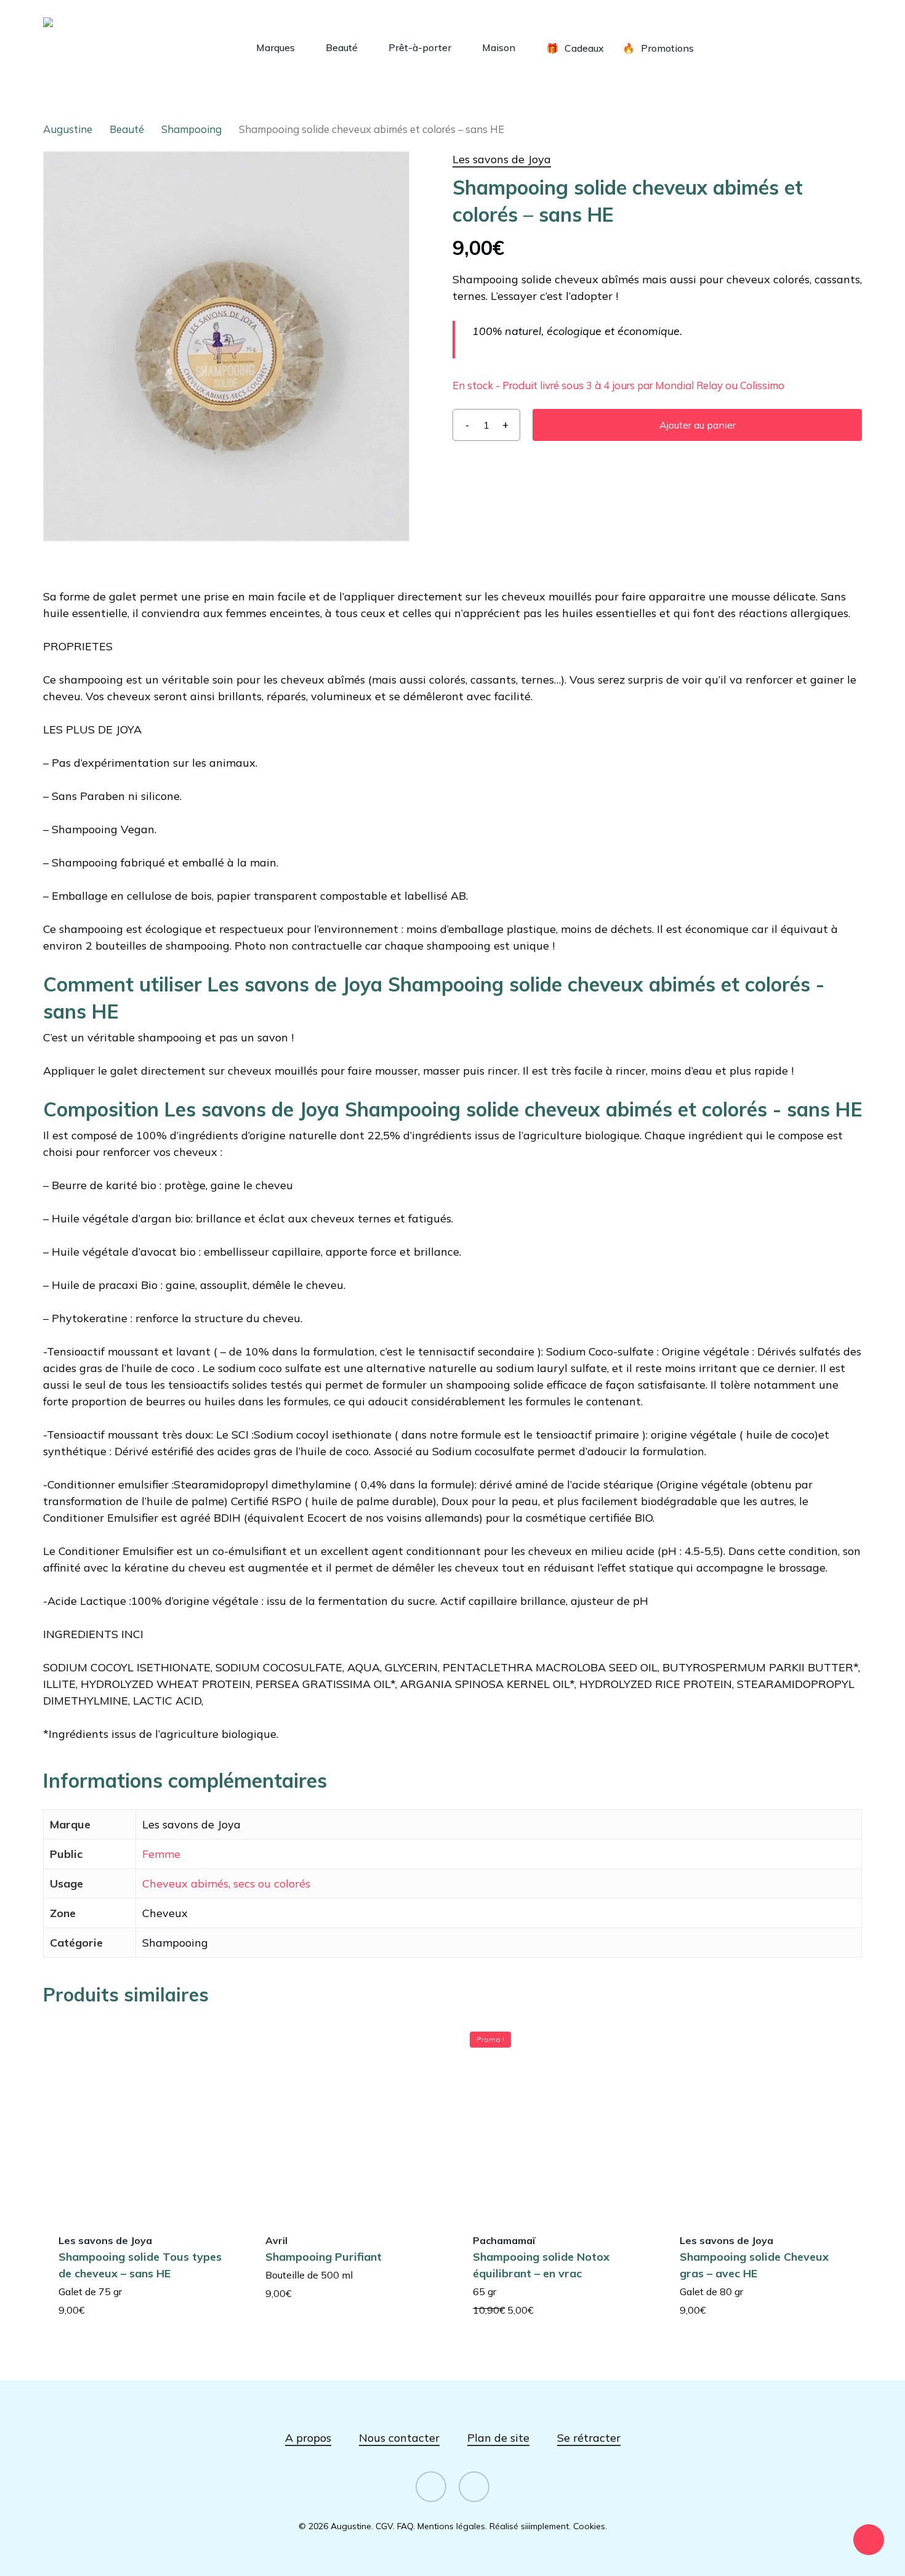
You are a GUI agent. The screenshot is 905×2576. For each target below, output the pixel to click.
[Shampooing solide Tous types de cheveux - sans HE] (141, 2118)
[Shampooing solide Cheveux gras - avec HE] (762, 2118)
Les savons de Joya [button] (502, 159)
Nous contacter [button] (399, 2438)
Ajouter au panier (698, 425)
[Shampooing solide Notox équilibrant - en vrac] (556, 2118)
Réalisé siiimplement (529, 2526)
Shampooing (191, 129)
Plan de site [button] (498, 2438)
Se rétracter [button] (589, 2438)
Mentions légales (451, 2526)
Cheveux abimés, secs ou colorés (226, 1884)
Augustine (68, 129)
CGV (384, 2526)
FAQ (405, 2526)
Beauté (127, 129)
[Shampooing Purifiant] (348, 2118)
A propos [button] (308, 2438)
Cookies (589, 2526)
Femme (161, 1854)
